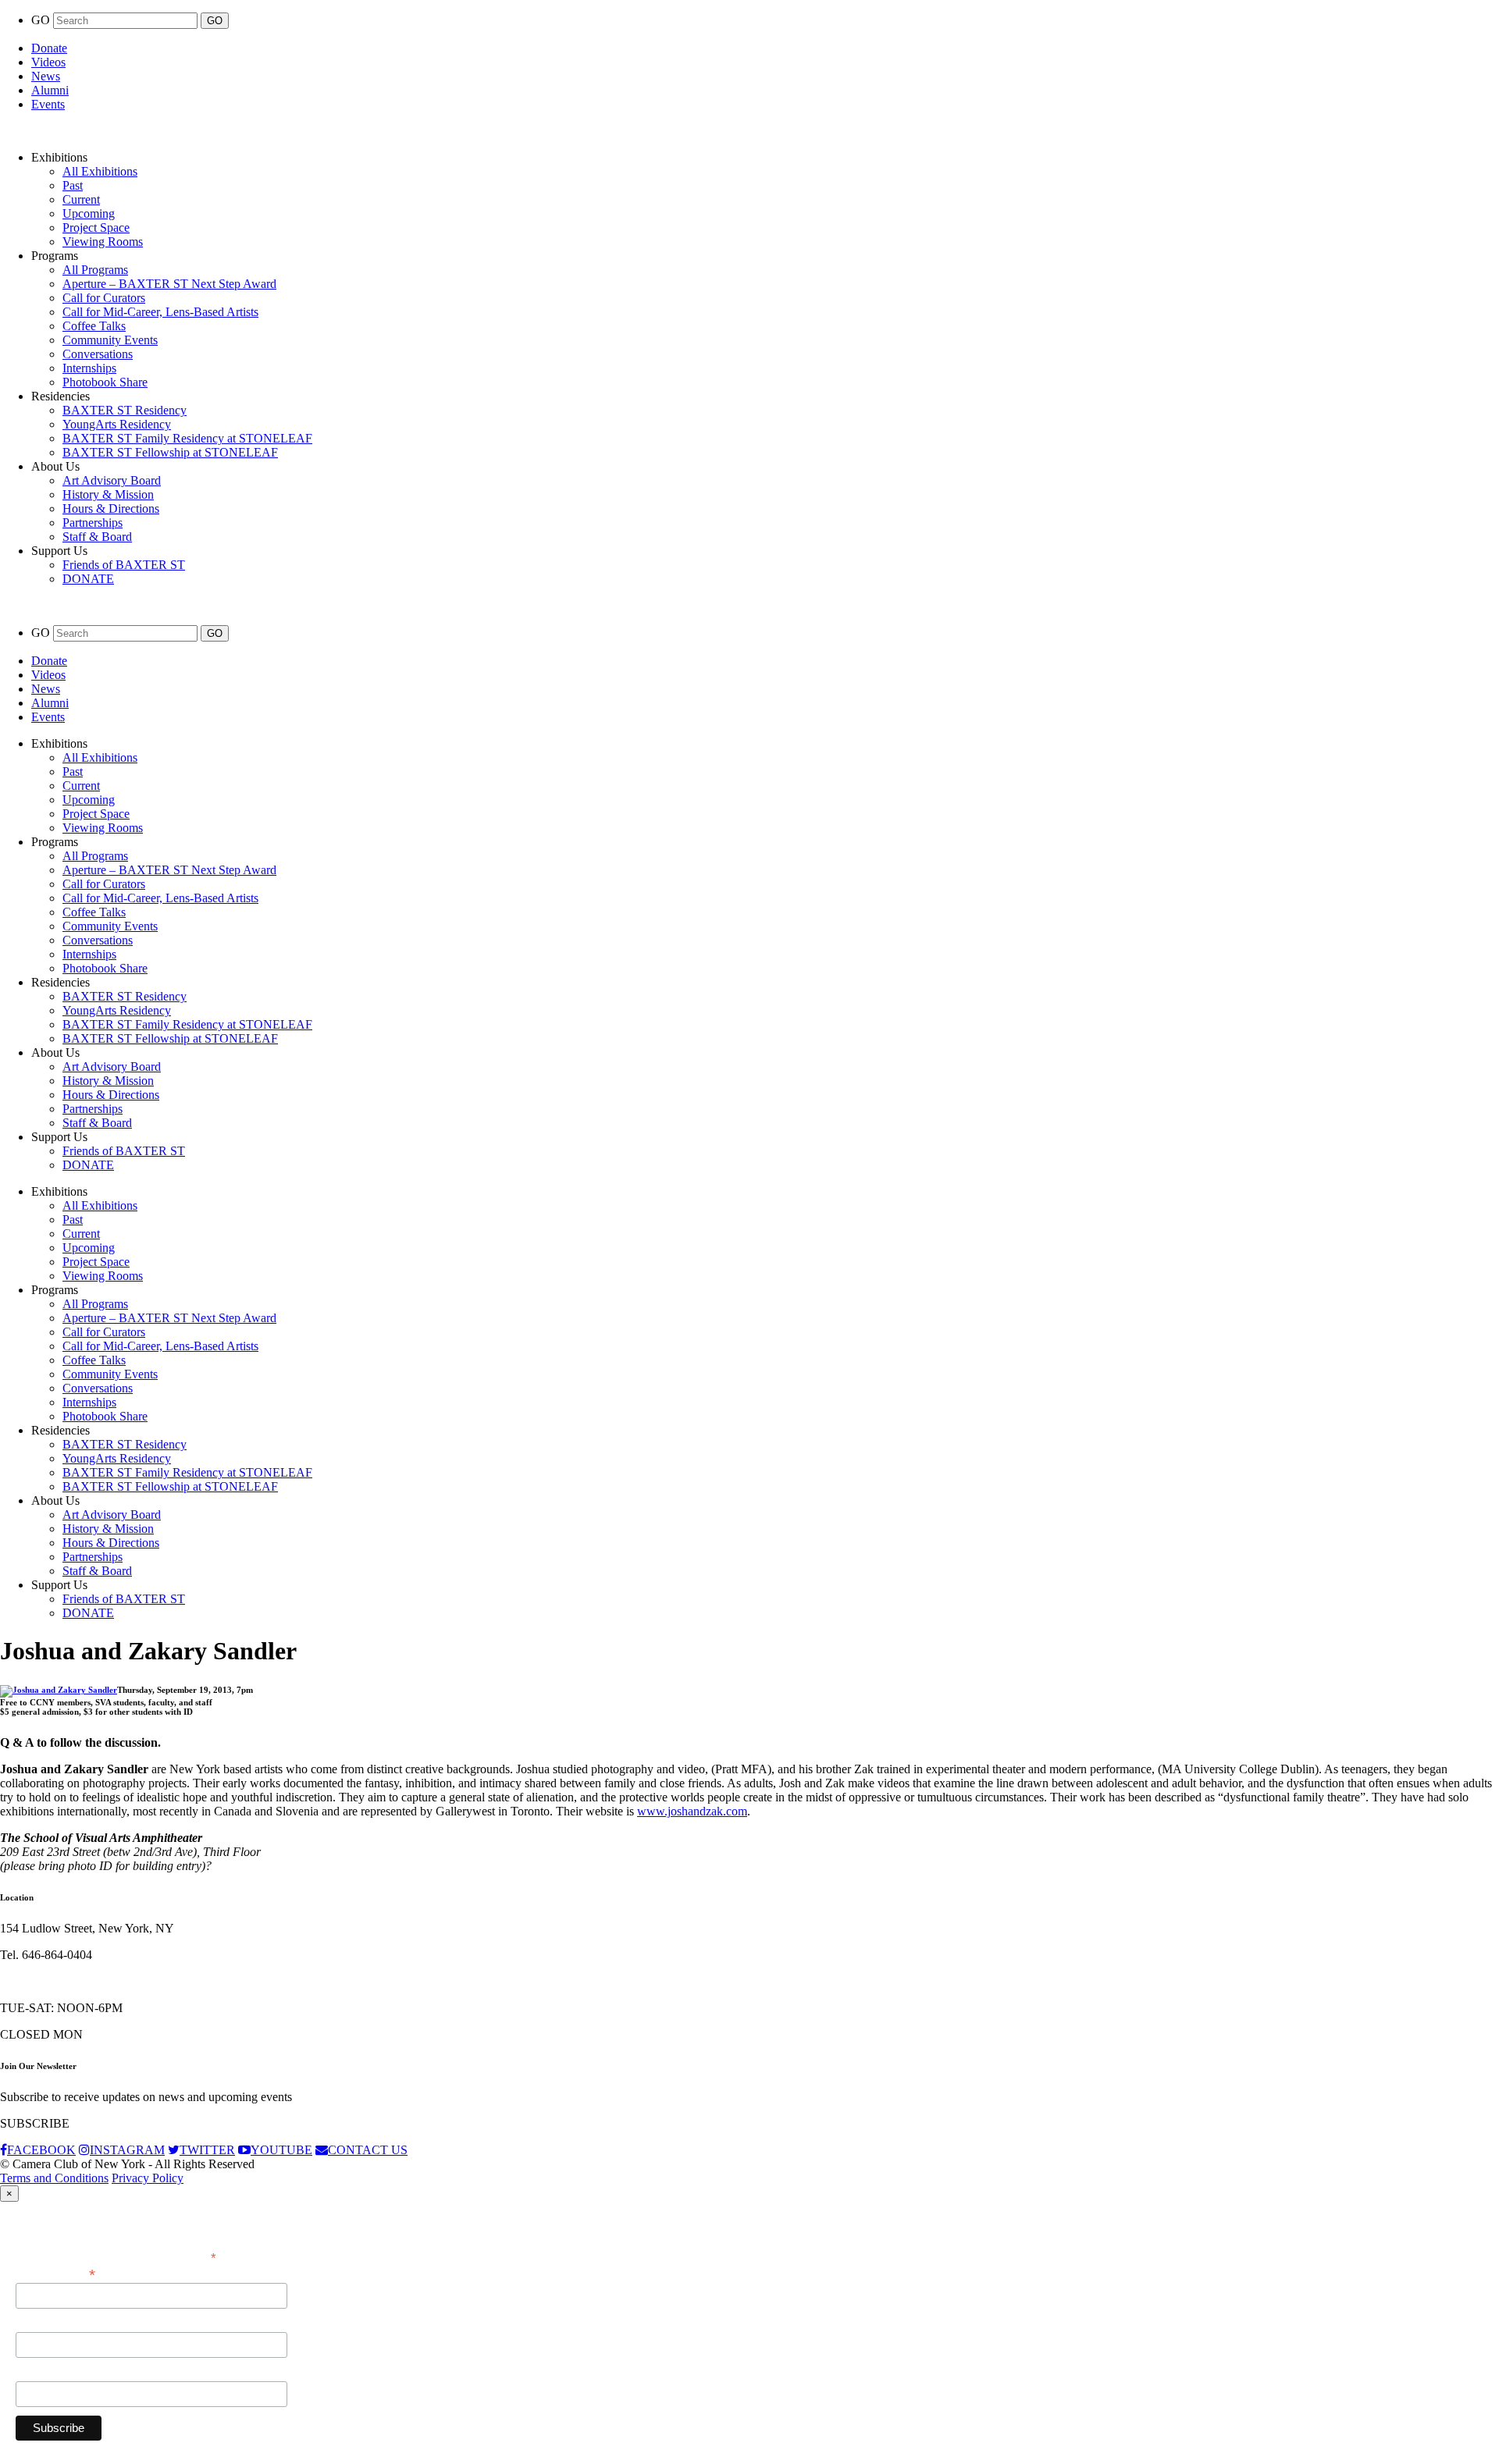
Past (73, 185)
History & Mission (108, 494)
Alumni (50, 90)
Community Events (110, 340)
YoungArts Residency (117, 424)
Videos (48, 62)
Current (81, 199)
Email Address (55, 2273)
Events (48, 104)
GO (42, 20)
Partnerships (93, 523)
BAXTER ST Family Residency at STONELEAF (187, 438)
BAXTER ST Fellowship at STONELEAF (170, 452)
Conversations (98, 354)
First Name (43, 2324)
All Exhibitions (100, 171)
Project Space (96, 228)
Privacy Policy (148, 2178)
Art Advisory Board (112, 480)
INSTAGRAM (127, 2150)
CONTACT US (368, 2150)
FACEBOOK (41, 2150)
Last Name (43, 2373)
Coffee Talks (94, 326)
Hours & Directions (111, 508)
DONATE (88, 579)
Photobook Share (105, 382)
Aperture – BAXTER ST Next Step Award (169, 284)
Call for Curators (104, 298)
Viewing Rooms (103, 242)
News (46, 76)
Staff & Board (97, 537)
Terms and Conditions (54, 2178)
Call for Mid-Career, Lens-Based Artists (160, 312)
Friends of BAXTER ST (124, 565)
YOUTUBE (281, 2150)
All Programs (95, 270)
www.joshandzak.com (692, 1811)
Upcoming (89, 213)
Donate (49, 48)
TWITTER (207, 2150)
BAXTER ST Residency (125, 410)
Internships (89, 368)
